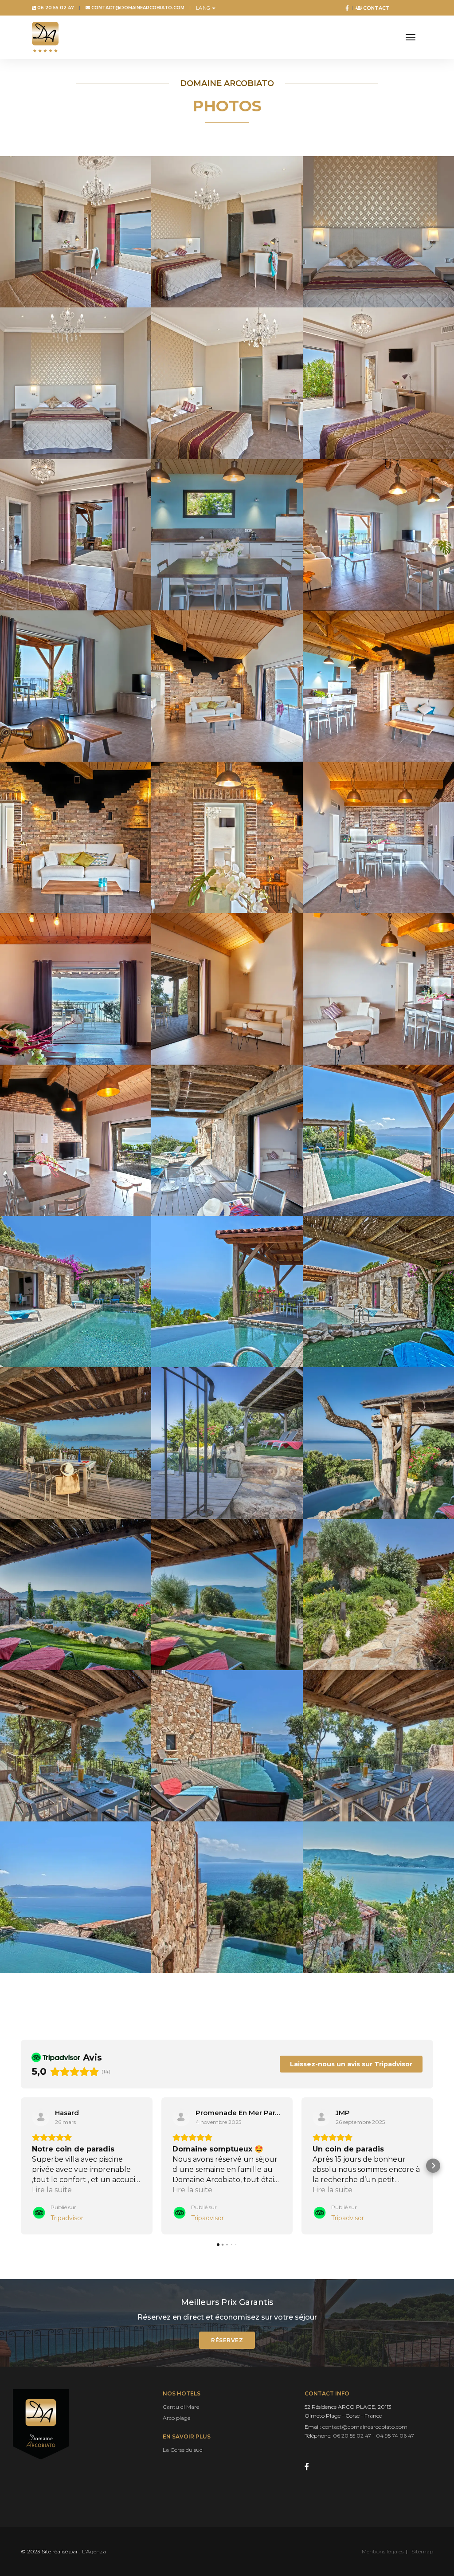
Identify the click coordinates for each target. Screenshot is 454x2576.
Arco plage (176, 2418)
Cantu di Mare (181, 2407)
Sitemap (422, 2551)
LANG (203, 8)
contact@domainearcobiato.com (137, 8)
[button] (21, 2166)
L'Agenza (94, 2551)
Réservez (227, 2340)
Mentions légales (383, 2551)
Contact (376, 8)
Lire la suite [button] (52, 2190)
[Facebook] (345, 8)
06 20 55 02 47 (55, 8)
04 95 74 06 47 (395, 2436)
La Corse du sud (183, 2450)
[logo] (45, 37)
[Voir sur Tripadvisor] (41, 2117)
